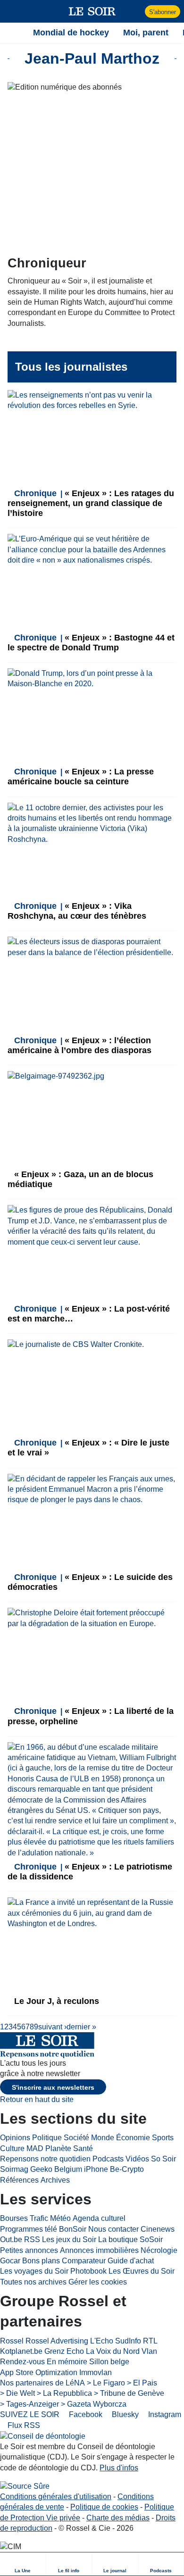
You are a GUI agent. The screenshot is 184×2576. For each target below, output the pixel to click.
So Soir (163, 2159)
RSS (32, 2239)
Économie (133, 2138)
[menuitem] (23, 2564)
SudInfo (128, 2341)
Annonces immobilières (99, 2250)
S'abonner (163, 12)
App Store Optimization (39, 2372)
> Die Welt (17, 2393)
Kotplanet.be (21, 2351)
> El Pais (142, 2383)
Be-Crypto (127, 2169)
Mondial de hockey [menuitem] (71, 33)
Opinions (15, 2138)
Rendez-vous (22, 2362)
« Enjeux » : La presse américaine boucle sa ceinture (81, 777)
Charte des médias (118, 2518)
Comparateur (84, 2261)
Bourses (14, 2218)
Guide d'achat (131, 2261)
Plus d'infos (119, 2468)
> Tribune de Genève (129, 2393)
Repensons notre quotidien (45, 2159)
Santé (83, 2148)
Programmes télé (29, 2229)
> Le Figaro (106, 2383)
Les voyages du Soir (34, 2271)
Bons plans (41, 2261)
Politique (47, 2138)
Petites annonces (29, 2250)
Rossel (12, 2341)
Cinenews (158, 2229)
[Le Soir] (92, 11)
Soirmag (14, 2169)
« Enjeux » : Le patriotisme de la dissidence (90, 1872)
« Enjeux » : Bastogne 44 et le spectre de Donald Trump (91, 643)
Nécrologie (159, 2250)
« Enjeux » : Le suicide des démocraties (90, 1582)
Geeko (41, 2169)
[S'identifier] (137, 11)
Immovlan (96, 2372)
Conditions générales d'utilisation (56, 2497)
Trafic (39, 2218)
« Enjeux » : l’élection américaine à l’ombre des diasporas (79, 1045)
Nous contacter (113, 2229)
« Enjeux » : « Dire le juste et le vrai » (88, 1448)
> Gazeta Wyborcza (94, 2404)
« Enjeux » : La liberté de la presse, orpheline (91, 1716)
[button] (12, 11)
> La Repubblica (64, 2393)
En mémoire (67, 2362)
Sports (163, 2138)
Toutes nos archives (33, 2282)
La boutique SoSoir (130, 2239)
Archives (55, 2180)
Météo (60, 2218)
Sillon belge (109, 2362)
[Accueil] (12, 33)
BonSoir (73, 2229)
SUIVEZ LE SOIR (30, 2414)
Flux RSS (23, 2425)
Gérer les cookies (98, 2282)
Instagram (164, 2414)
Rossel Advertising (57, 2341)
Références (19, 2180)
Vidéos (137, 2159)
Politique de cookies (104, 2507)
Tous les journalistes (71, 367)
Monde (103, 2138)
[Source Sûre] (25, 2486)
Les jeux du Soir (69, 2239)
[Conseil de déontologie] (43, 2436)
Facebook (85, 2414)
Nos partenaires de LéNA (42, 2383)
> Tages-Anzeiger (29, 2404)
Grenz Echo (64, 2351)
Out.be (11, 2239)
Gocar (10, 2261)
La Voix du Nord (113, 2351)
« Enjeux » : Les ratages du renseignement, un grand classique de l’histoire (91, 503)
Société (76, 2138)
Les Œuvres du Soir (142, 2271)
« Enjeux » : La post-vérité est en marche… (89, 1314)
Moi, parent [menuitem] (146, 33)
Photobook (88, 2271)
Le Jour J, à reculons (55, 2001)
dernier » (81, 2027)
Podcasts (108, 2159)
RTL (150, 2341)
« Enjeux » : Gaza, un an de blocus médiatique (80, 1179)
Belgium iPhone (81, 2169)
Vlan (149, 2351)
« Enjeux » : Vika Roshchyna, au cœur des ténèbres (77, 911)
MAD (35, 2148)
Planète (58, 2148)
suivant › (52, 2027)
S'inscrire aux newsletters (53, 2087)
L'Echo (102, 2341)
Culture (12, 2148)
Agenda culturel (99, 2218)
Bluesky (124, 2414)
